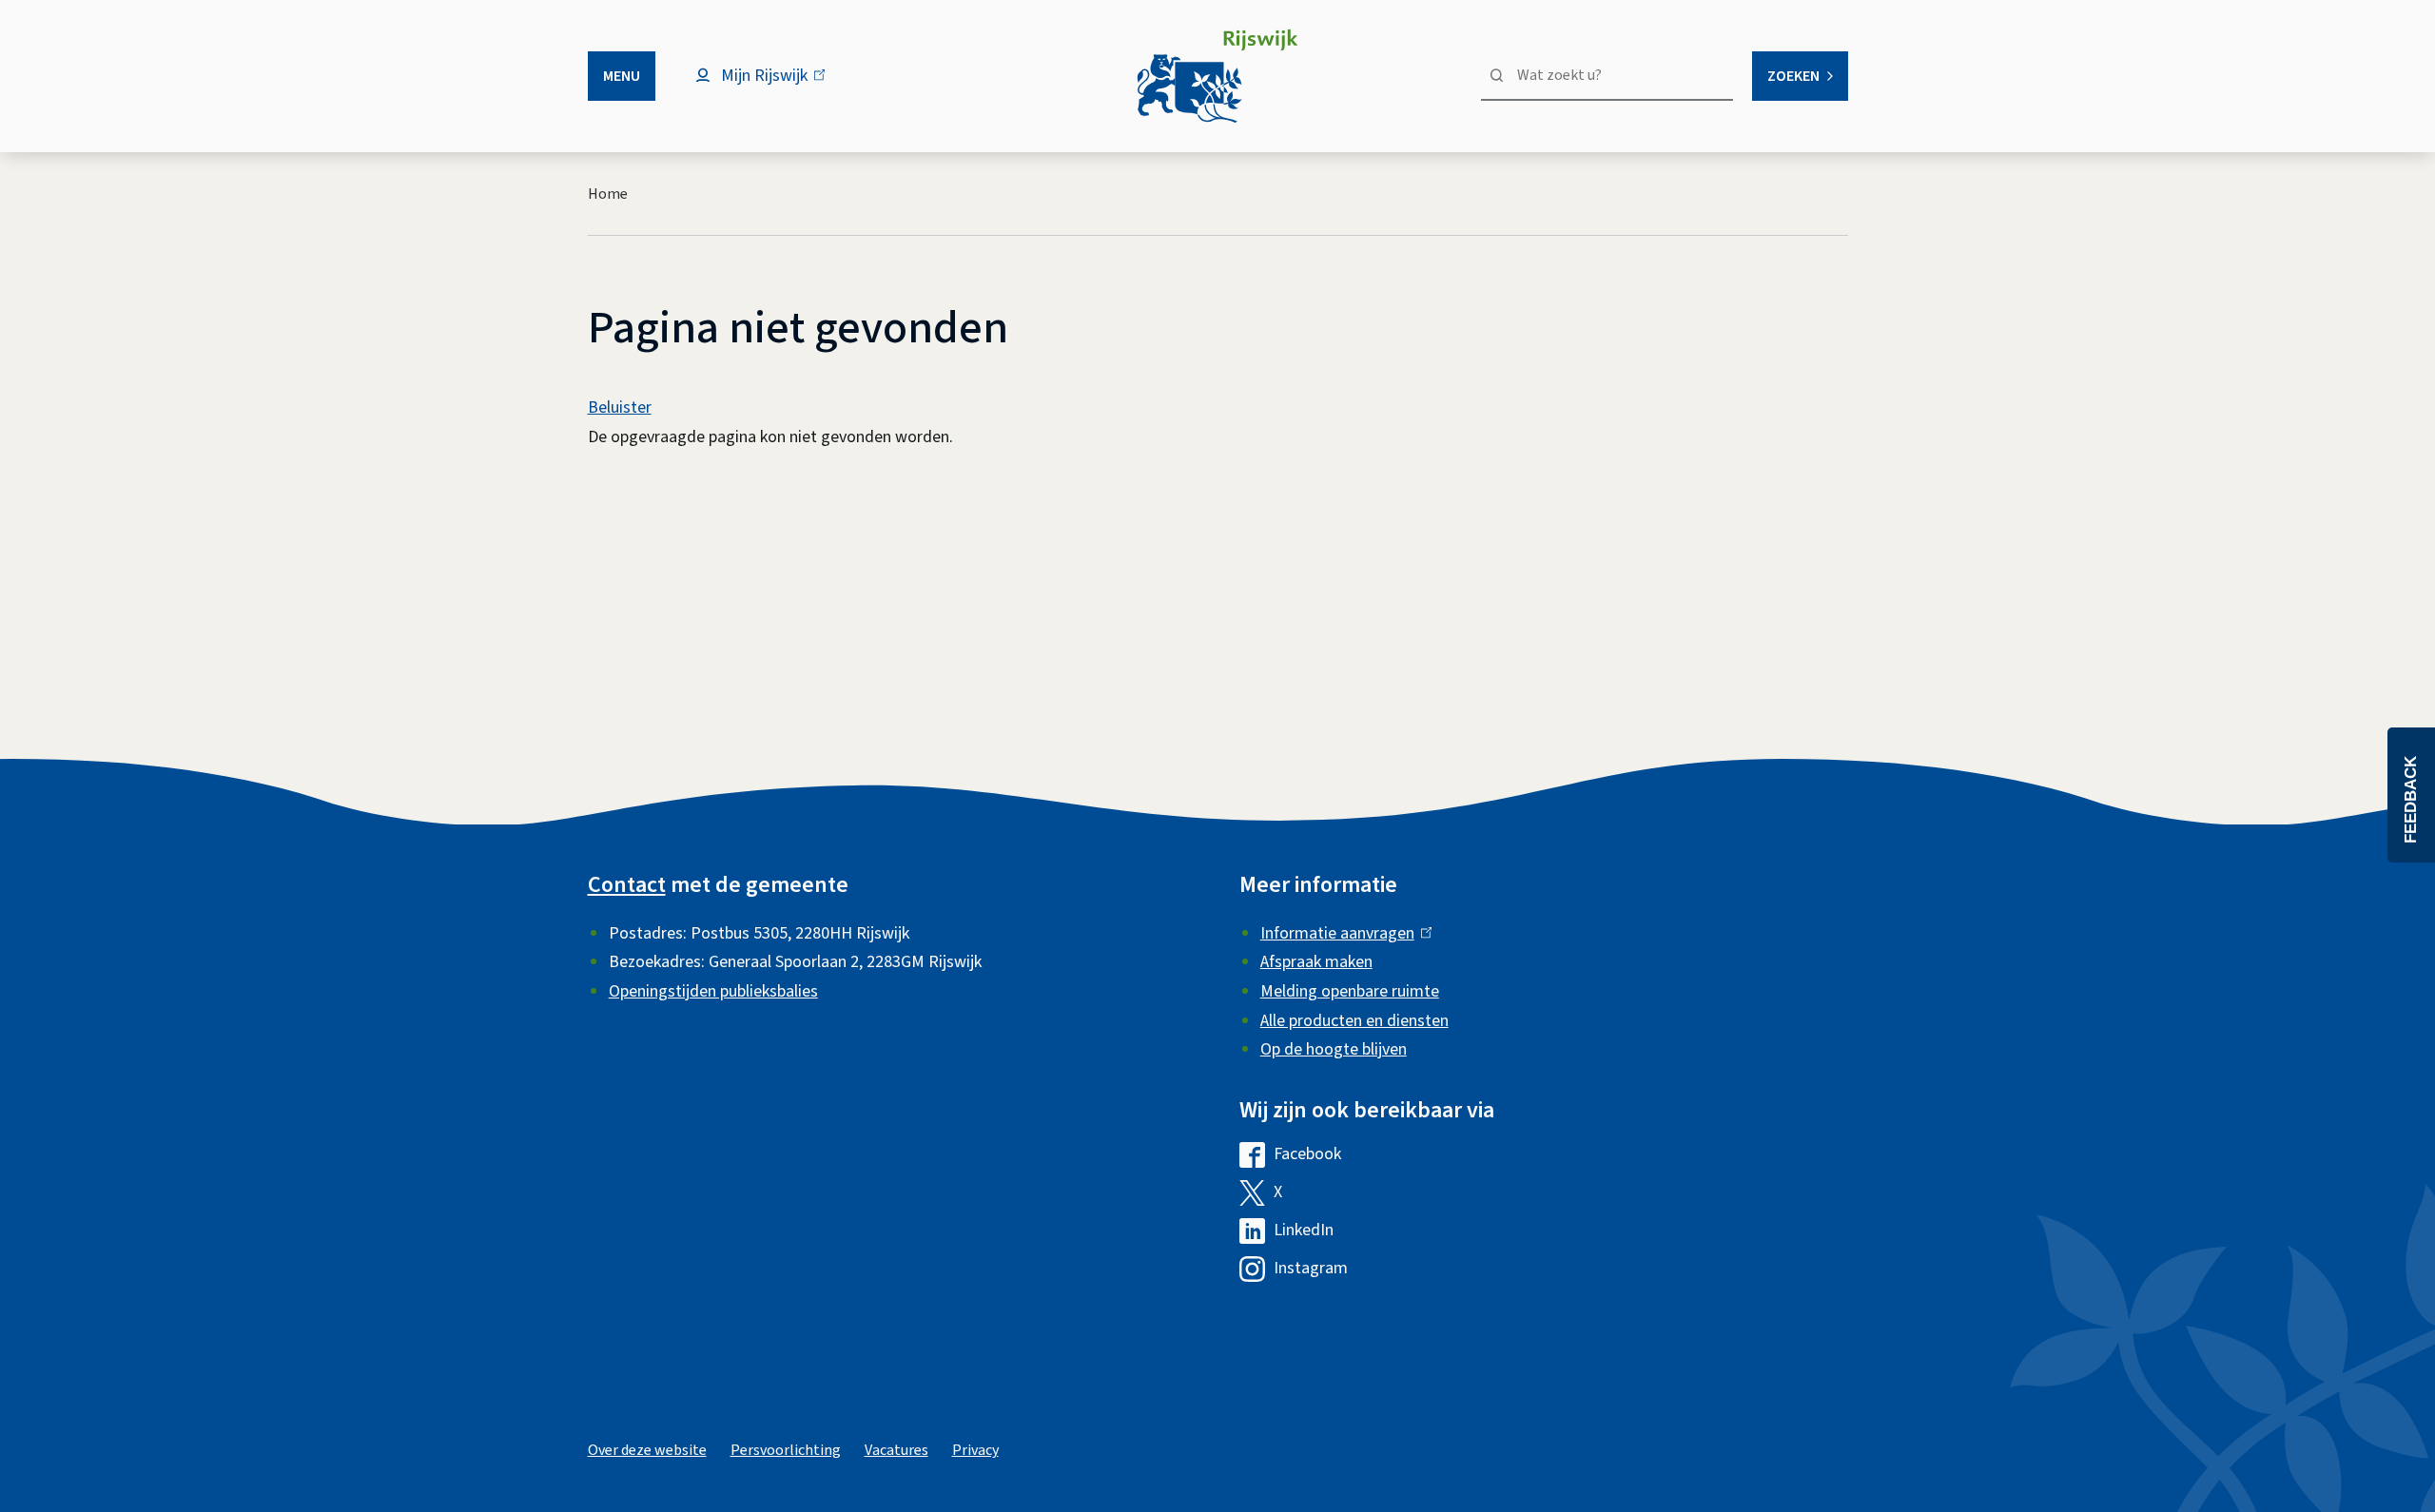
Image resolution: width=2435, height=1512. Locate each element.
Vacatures (896, 1450)
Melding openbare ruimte (1350, 991)
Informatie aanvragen (1342, 933)
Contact (627, 885)
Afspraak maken (1316, 962)
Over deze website (647, 1450)
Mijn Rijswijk (780, 85)
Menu (622, 76)
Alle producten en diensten (1354, 1021)
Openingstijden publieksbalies (713, 991)
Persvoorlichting (786, 1450)
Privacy (975, 1450)
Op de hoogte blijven (1334, 1049)
